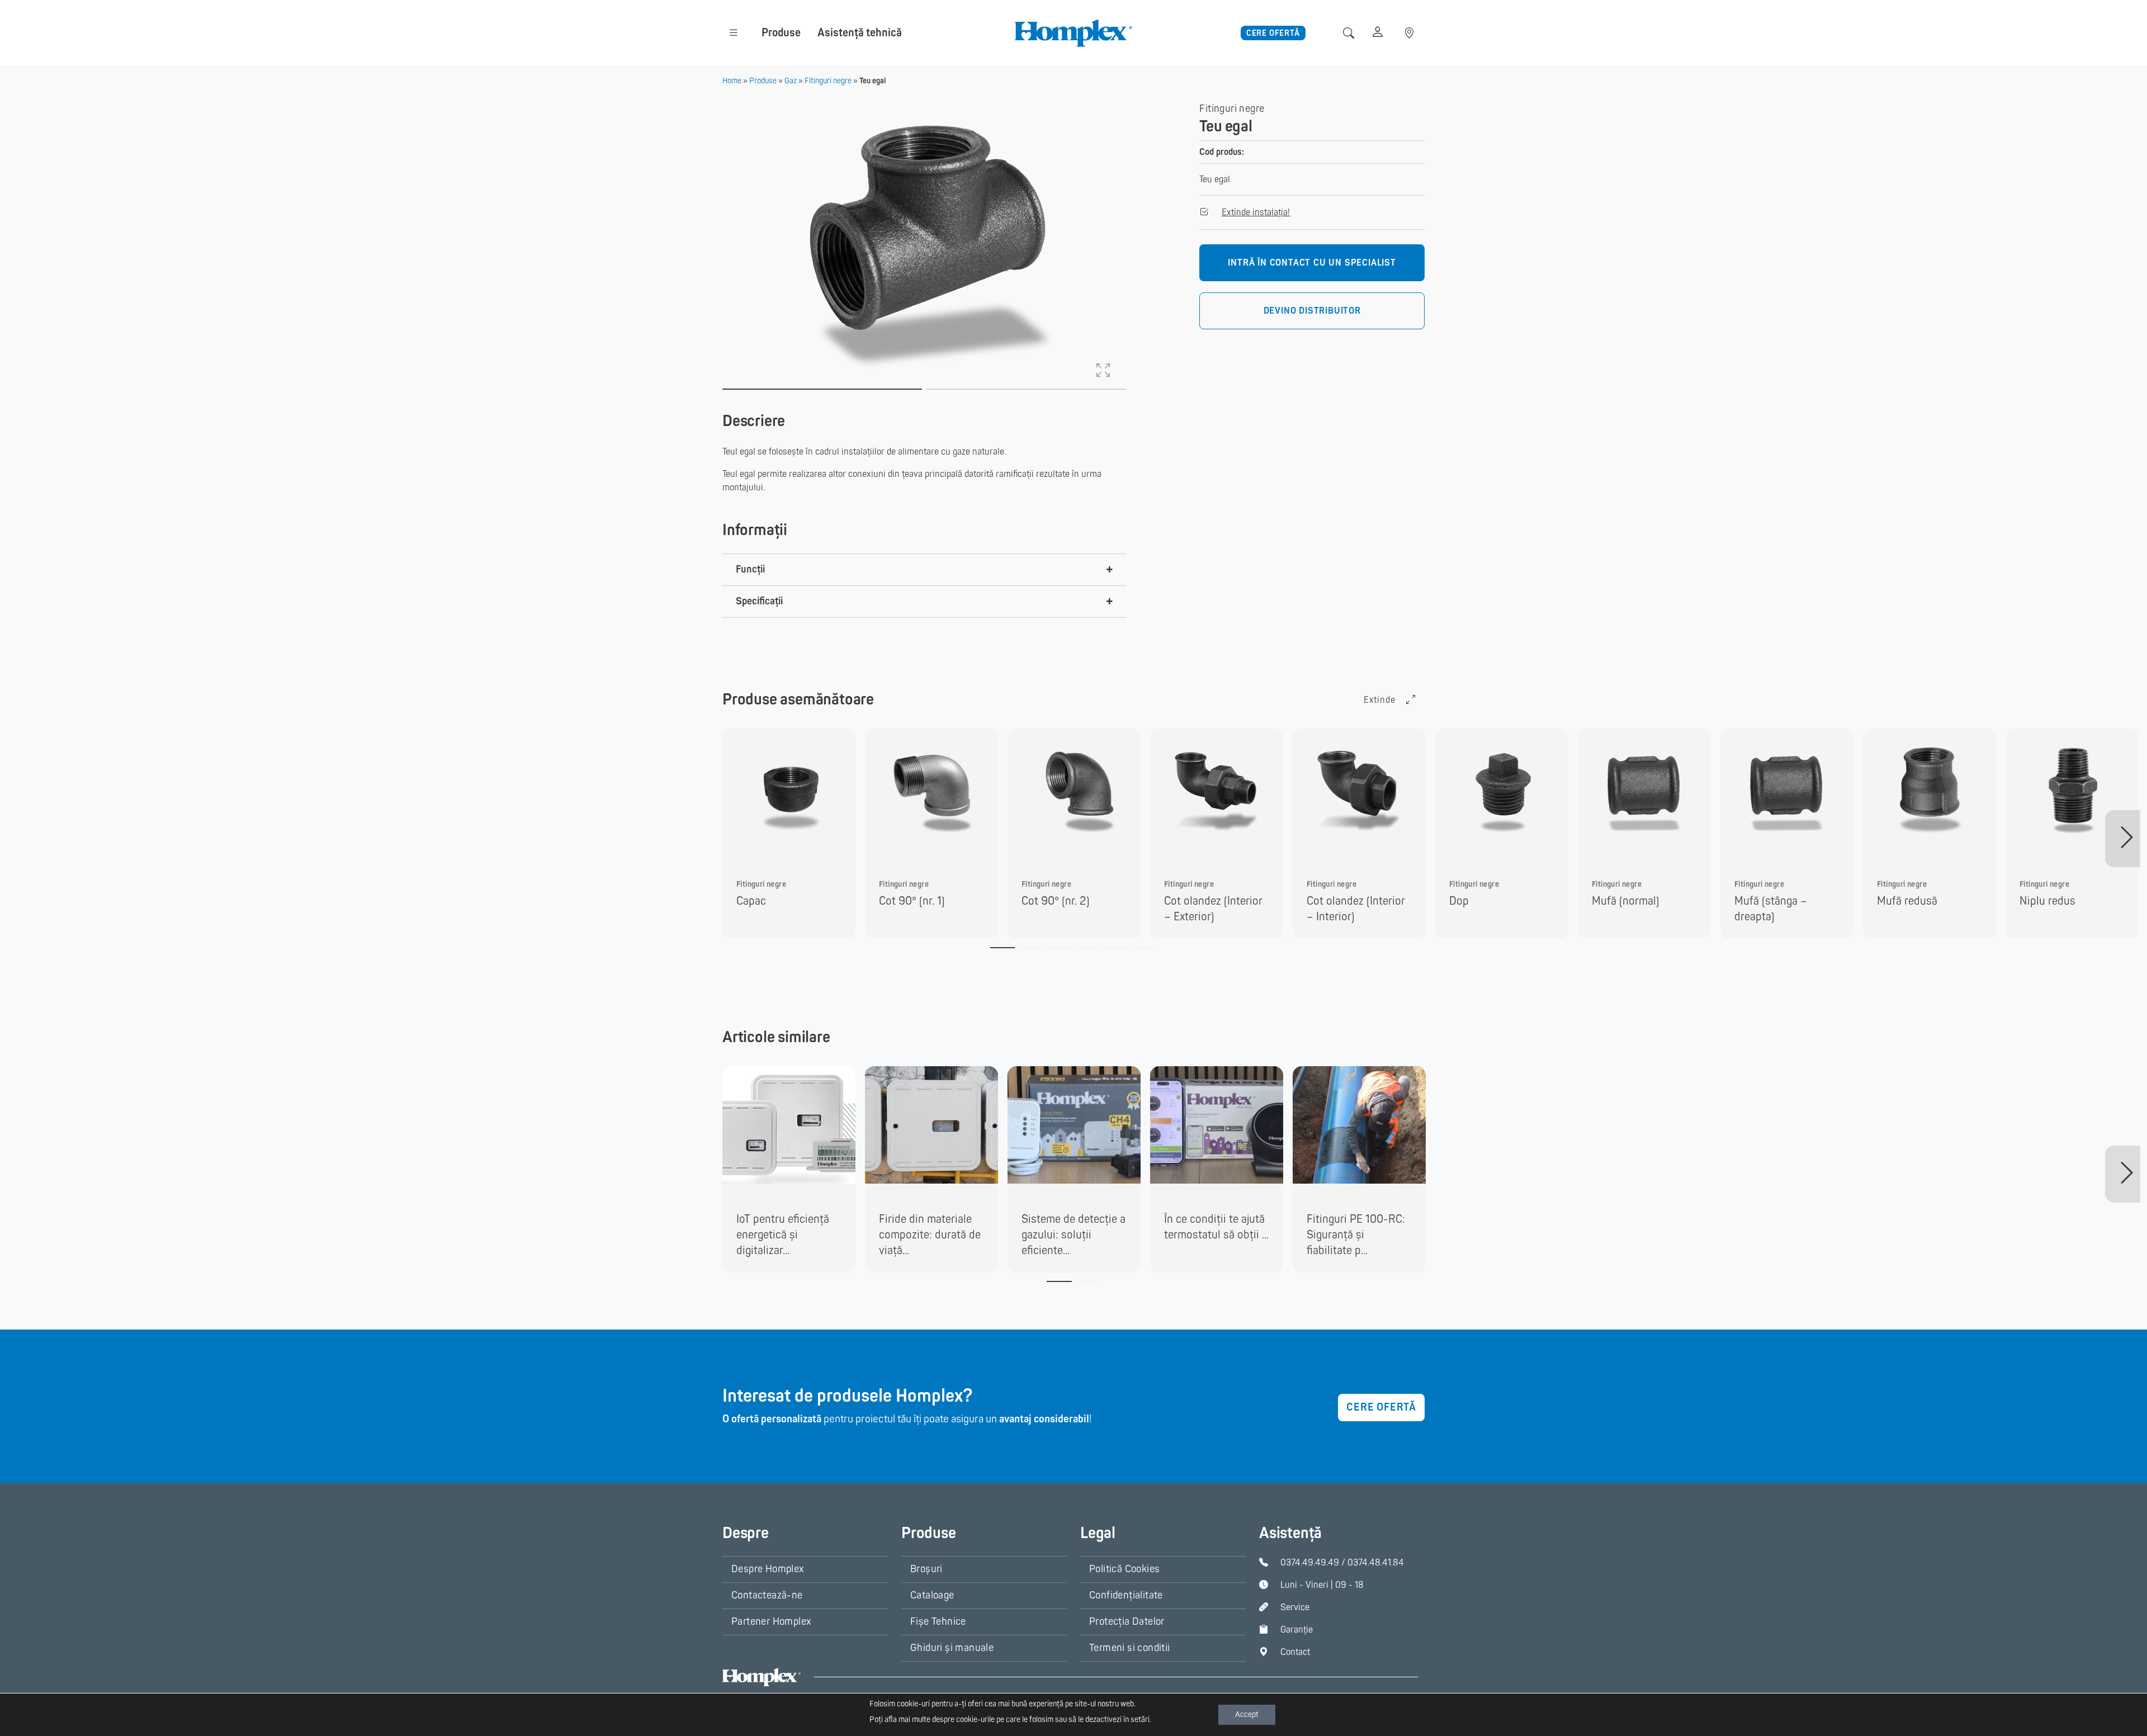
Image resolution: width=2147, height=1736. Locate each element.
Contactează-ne (767, 1595)
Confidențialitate (1126, 1595)
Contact (1295, 1652)
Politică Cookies (1124, 1569)
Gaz (791, 81)
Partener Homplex (771, 1622)
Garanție (1297, 1630)
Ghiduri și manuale (952, 1648)
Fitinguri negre (828, 81)
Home (732, 81)
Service (1295, 1607)
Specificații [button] (759, 601)
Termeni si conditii (1130, 1648)
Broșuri (926, 1569)
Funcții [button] (750, 569)
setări (1140, 1720)
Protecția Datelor (1127, 1622)
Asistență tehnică (860, 33)
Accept (1247, 1714)
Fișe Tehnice (938, 1622)
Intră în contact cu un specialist (1312, 263)
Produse (781, 33)
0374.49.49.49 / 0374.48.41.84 (1342, 1563)
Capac (751, 901)
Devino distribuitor (1312, 311)
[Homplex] (1073, 32)
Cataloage (932, 1595)
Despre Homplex (768, 1569)
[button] (734, 33)
